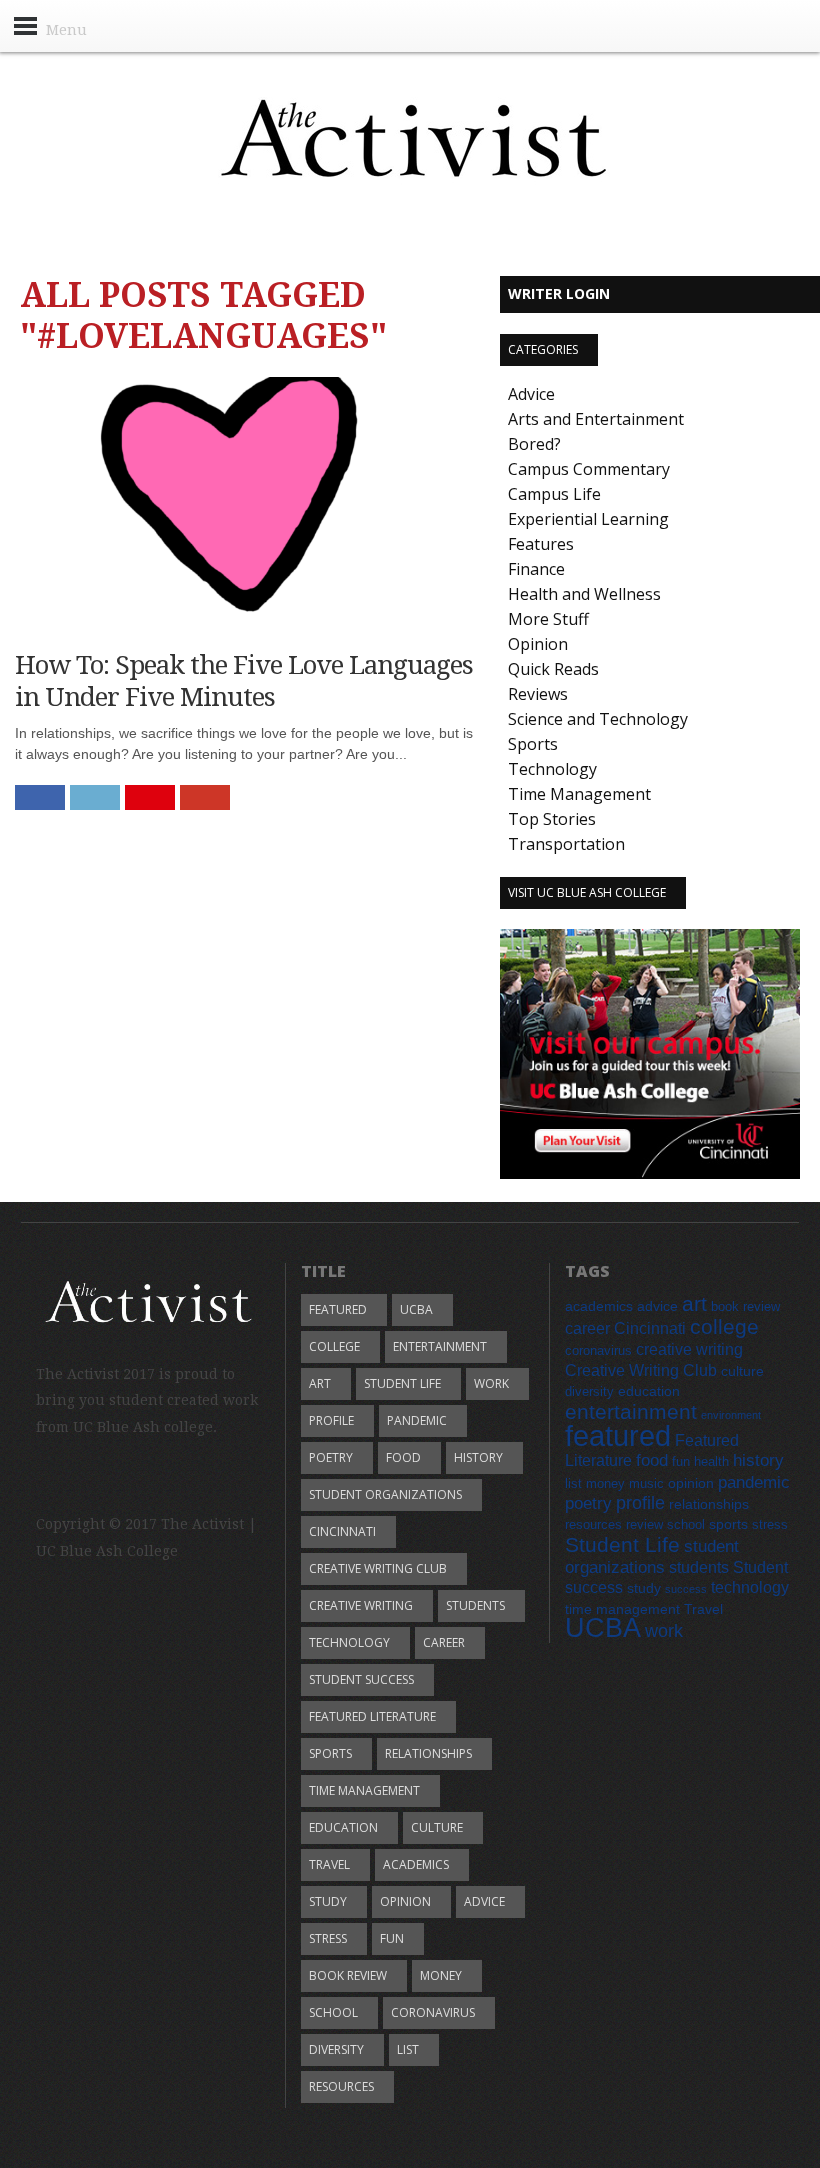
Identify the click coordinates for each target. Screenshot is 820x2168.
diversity (336, 2049)
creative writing (361, 1605)
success (686, 1589)
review (644, 1525)
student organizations (385, 1494)
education (343, 1827)
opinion (405, 1901)
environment (731, 1415)
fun (392, 1938)
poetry (331, 1457)
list (408, 2049)
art (320, 1383)
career (444, 1642)
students (475, 1605)
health (711, 1462)
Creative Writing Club (378, 1568)
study (328, 1901)
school (333, 2012)
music (646, 1484)
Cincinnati (342, 1531)
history (478, 1457)
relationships (428, 1753)
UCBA (416, 1309)
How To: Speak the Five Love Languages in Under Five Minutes (244, 680)
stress (328, 1938)
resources (341, 2086)
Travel (329, 1864)
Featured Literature (372, 1716)
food (403, 1457)
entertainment (440, 1346)
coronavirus (433, 2012)
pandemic (417, 1420)
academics (416, 1864)
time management (364, 1790)
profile (331, 1420)
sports (330, 1753)
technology (349, 1642)
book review (348, 1975)
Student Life (402, 1383)
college (334, 1346)
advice (484, 1901)
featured (338, 1309)
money (441, 1975)
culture (437, 1827)
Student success (361, 1679)
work (491, 1383)
